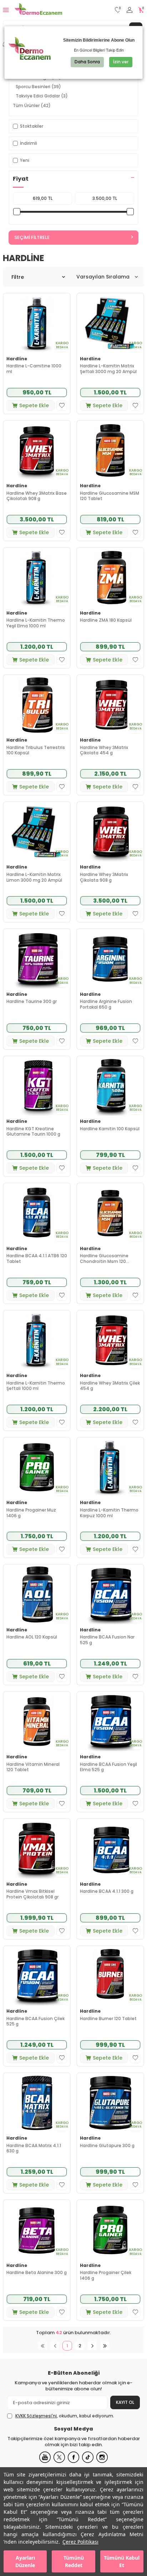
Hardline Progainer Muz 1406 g (31, 1513)
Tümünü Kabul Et (122, 2561)
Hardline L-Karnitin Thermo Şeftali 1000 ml (36, 1386)
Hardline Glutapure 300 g (107, 2146)
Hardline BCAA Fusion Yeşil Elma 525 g (108, 1767)
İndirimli (29, 143)
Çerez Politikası (80, 2542)
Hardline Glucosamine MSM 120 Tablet (110, 496)
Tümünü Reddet (74, 2561)
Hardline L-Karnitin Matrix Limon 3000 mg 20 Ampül (34, 877)
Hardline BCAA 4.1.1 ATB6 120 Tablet (37, 1258)
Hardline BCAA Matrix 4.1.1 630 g (34, 2148)
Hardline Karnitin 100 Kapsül (110, 1129)
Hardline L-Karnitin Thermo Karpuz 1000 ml (109, 1513)
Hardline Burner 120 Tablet (108, 2019)
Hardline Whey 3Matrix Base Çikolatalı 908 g (37, 496)
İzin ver (121, 62)
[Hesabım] (130, 10)
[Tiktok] (88, 2457)
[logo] (38, 10)
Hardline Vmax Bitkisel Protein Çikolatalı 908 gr (32, 1894)
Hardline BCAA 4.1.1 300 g (107, 1891)
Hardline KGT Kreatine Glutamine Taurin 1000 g (33, 1132)
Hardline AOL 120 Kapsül (32, 1637)
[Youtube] (45, 2457)
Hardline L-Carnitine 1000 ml (34, 369)
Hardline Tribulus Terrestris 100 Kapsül (36, 750)
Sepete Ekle (34, 405)
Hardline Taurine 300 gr (32, 1002)
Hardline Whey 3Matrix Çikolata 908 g (104, 877)
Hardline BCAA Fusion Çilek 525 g (36, 2021)
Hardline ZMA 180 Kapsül (106, 620)
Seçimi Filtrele (32, 237)
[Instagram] (102, 2457)
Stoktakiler (32, 126)
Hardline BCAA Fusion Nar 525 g (107, 1640)
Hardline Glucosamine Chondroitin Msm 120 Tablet (104, 1258)
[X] (59, 2457)
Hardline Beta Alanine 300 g (37, 2273)
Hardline (17, 359)
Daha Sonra (87, 62)
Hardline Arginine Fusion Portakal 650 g (106, 1004)
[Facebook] (73, 2457)
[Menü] (6, 10)
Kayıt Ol (125, 2402)
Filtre (18, 277)
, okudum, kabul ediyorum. (65, 2416)
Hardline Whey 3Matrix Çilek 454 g (110, 1386)
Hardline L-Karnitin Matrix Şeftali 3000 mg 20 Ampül (108, 369)
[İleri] (92, 2346)
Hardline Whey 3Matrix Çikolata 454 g (104, 750)
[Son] (105, 2346)
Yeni (25, 160)
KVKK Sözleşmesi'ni (36, 2416)
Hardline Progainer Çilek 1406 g (106, 2275)
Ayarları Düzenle (25, 2561)
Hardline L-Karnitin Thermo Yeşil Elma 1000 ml (36, 623)
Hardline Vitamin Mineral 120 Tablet (33, 1767)
